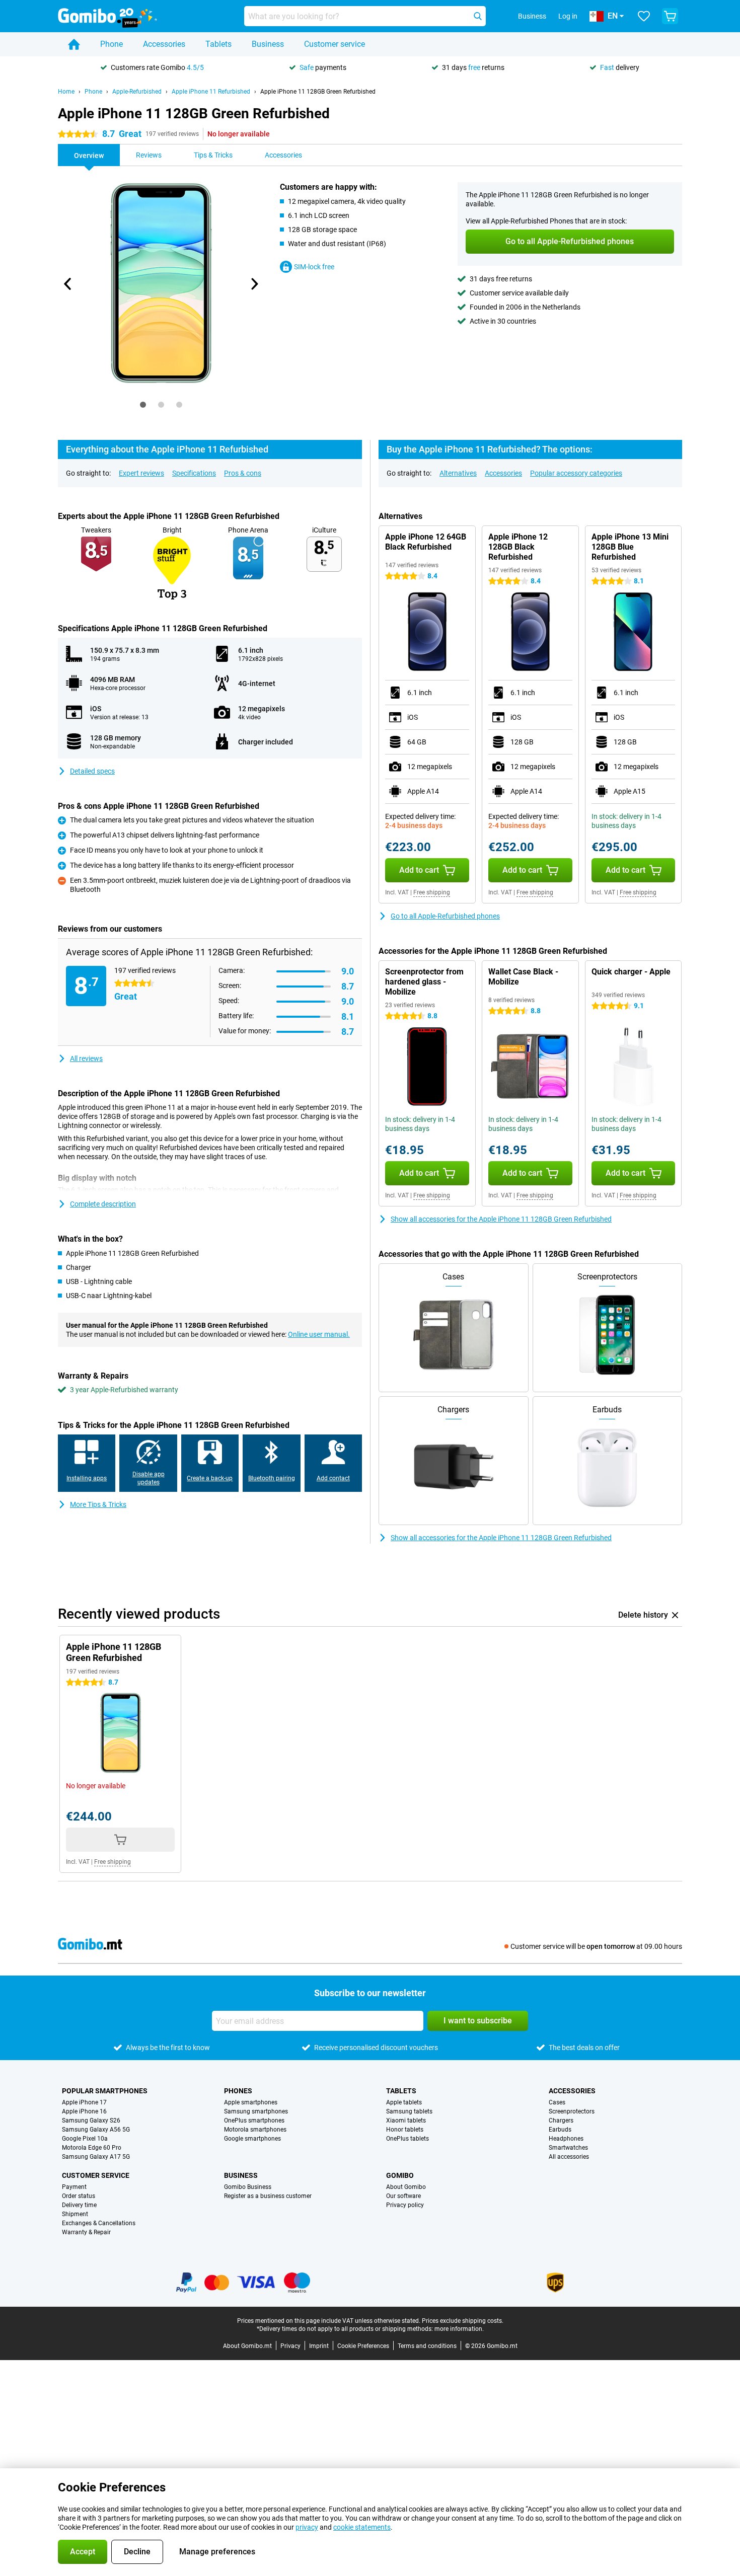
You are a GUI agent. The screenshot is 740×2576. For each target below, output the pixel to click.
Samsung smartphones (256, 2111)
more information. (459, 2329)
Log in (568, 16)
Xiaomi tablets (406, 2120)
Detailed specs (92, 771)
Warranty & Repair (86, 2232)
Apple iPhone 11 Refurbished (211, 92)
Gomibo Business (248, 2187)
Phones (238, 2091)
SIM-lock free (314, 267)
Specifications (194, 473)
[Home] (74, 44)
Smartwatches (568, 2148)
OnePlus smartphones (254, 2120)
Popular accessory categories (576, 473)
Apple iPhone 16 (84, 2111)
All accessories (569, 2157)
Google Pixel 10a (85, 2139)
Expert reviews (141, 473)
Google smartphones (252, 2139)
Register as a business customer (268, 2196)
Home (66, 92)
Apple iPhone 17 (84, 2102)
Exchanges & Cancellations (99, 2223)
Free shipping (432, 892)
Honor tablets (405, 2130)
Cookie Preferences (363, 2346)
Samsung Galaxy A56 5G (96, 2130)
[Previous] (68, 284)
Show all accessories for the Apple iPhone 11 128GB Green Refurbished (501, 1219)
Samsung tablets (409, 2111)
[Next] (254, 284)
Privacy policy (405, 2205)
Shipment (75, 2214)
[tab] (143, 405)
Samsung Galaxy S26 (91, 2120)
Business (268, 44)
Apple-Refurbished (137, 92)
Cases (557, 2102)
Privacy (290, 2346)
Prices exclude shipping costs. (463, 2321)
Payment (74, 2187)
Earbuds (560, 2130)
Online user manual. (319, 1334)
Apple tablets (404, 2102)
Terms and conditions (427, 2346)
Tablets (218, 44)
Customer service (335, 44)
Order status (79, 2196)
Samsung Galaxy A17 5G (96, 2157)
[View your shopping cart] (670, 16)
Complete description (103, 1204)
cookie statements (362, 2527)
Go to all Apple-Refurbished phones (445, 916)
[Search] (478, 16)
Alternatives (458, 473)
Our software (403, 2196)
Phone (112, 44)
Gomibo (400, 2175)
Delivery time (79, 2205)
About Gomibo (406, 2187)
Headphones (566, 2139)
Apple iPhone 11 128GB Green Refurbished (318, 92)
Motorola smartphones (255, 2130)
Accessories (164, 44)
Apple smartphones (251, 2102)
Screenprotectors (572, 2111)
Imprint (319, 2346)
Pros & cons (243, 473)
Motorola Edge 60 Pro (92, 2148)
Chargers (561, 2120)
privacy (307, 2527)
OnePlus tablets (408, 2139)
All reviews (86, 1058)
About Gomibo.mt (247, 2346)
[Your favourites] (644, 16)
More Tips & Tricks (98, 1504)
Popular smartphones (105, 2091)
